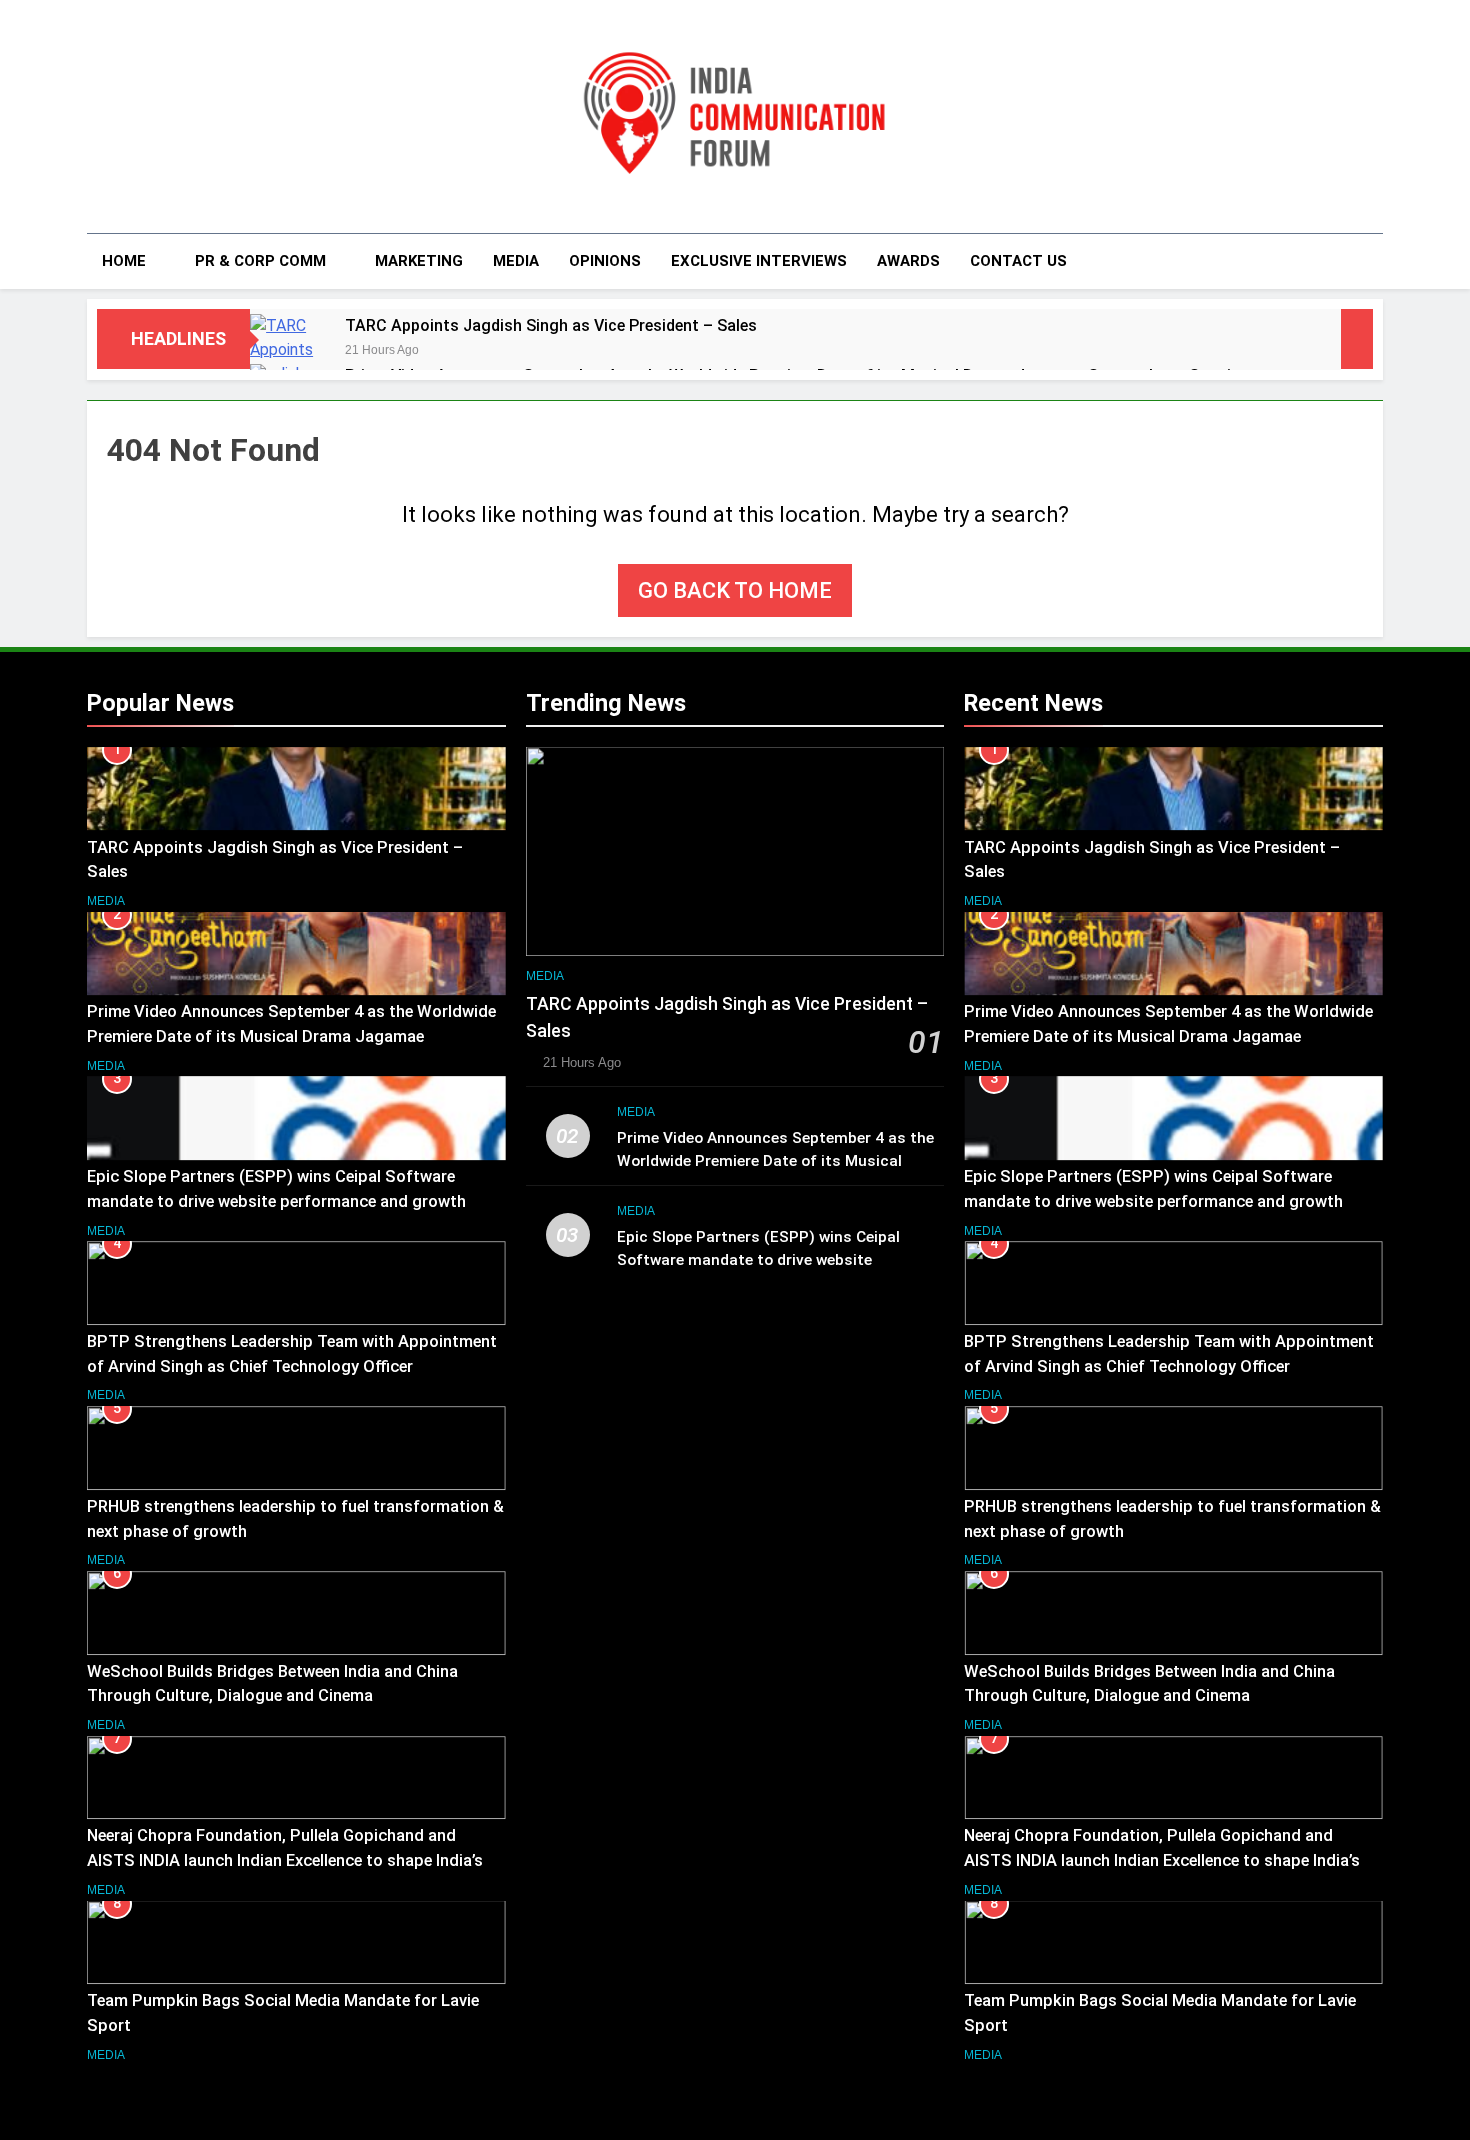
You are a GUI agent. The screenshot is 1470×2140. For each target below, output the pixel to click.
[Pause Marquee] (1357, 339)
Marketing (419, 261)
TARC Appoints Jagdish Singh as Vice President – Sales (551, 325)
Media (516, 261)
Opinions (605, 261)
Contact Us (1018, 261)
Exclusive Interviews (759, 261)
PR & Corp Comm (260, 261)
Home (124, 261)
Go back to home (735, 590)
